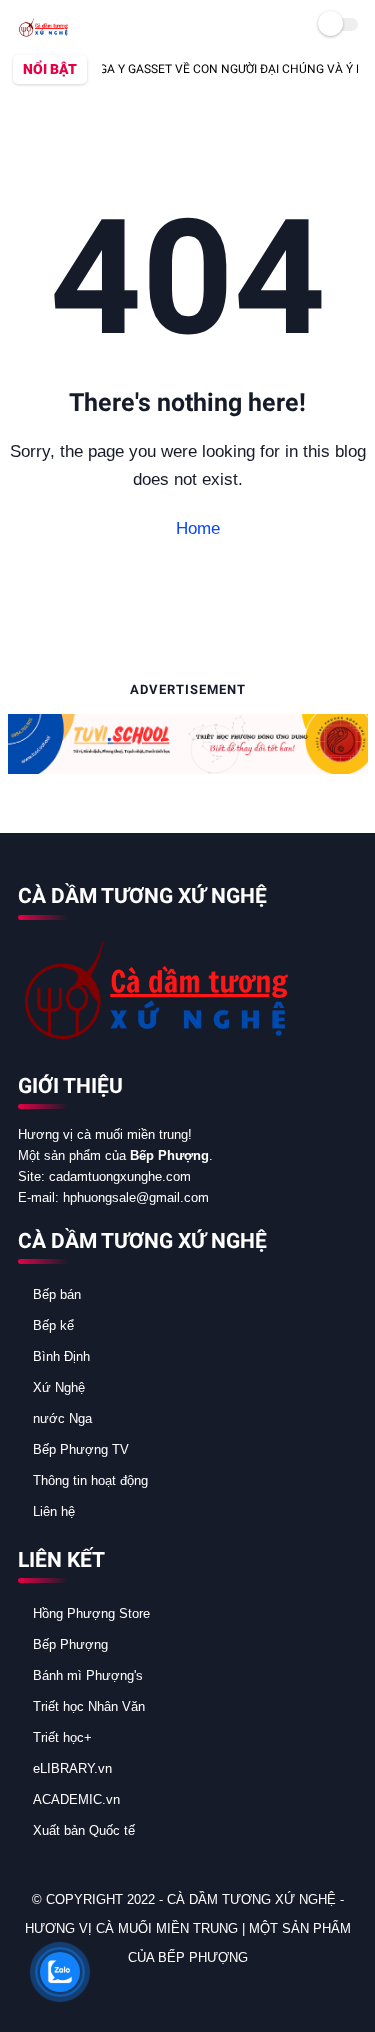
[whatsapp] (88, 1992)
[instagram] (142, 1992)
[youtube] (169, 1992)
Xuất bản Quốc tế (84, 1830)
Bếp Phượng (70, 1644)
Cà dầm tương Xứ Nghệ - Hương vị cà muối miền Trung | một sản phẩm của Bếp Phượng (188, 1928)
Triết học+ (62, 1737)
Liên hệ (54, 1511)
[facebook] (34, 1992)
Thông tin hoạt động (90, 1480)
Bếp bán (57, 1294)
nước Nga (62, 1418)
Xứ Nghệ (59, 1387)
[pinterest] (115, 1992)
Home (195, 528)
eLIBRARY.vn (72, 1768)
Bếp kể (53, 1325)
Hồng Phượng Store (91, 1613)
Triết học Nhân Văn (89, 1706)
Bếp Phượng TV (81, 1449)
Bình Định (61, 1356)
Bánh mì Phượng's (88, 1675)
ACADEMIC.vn (76, 1799)
